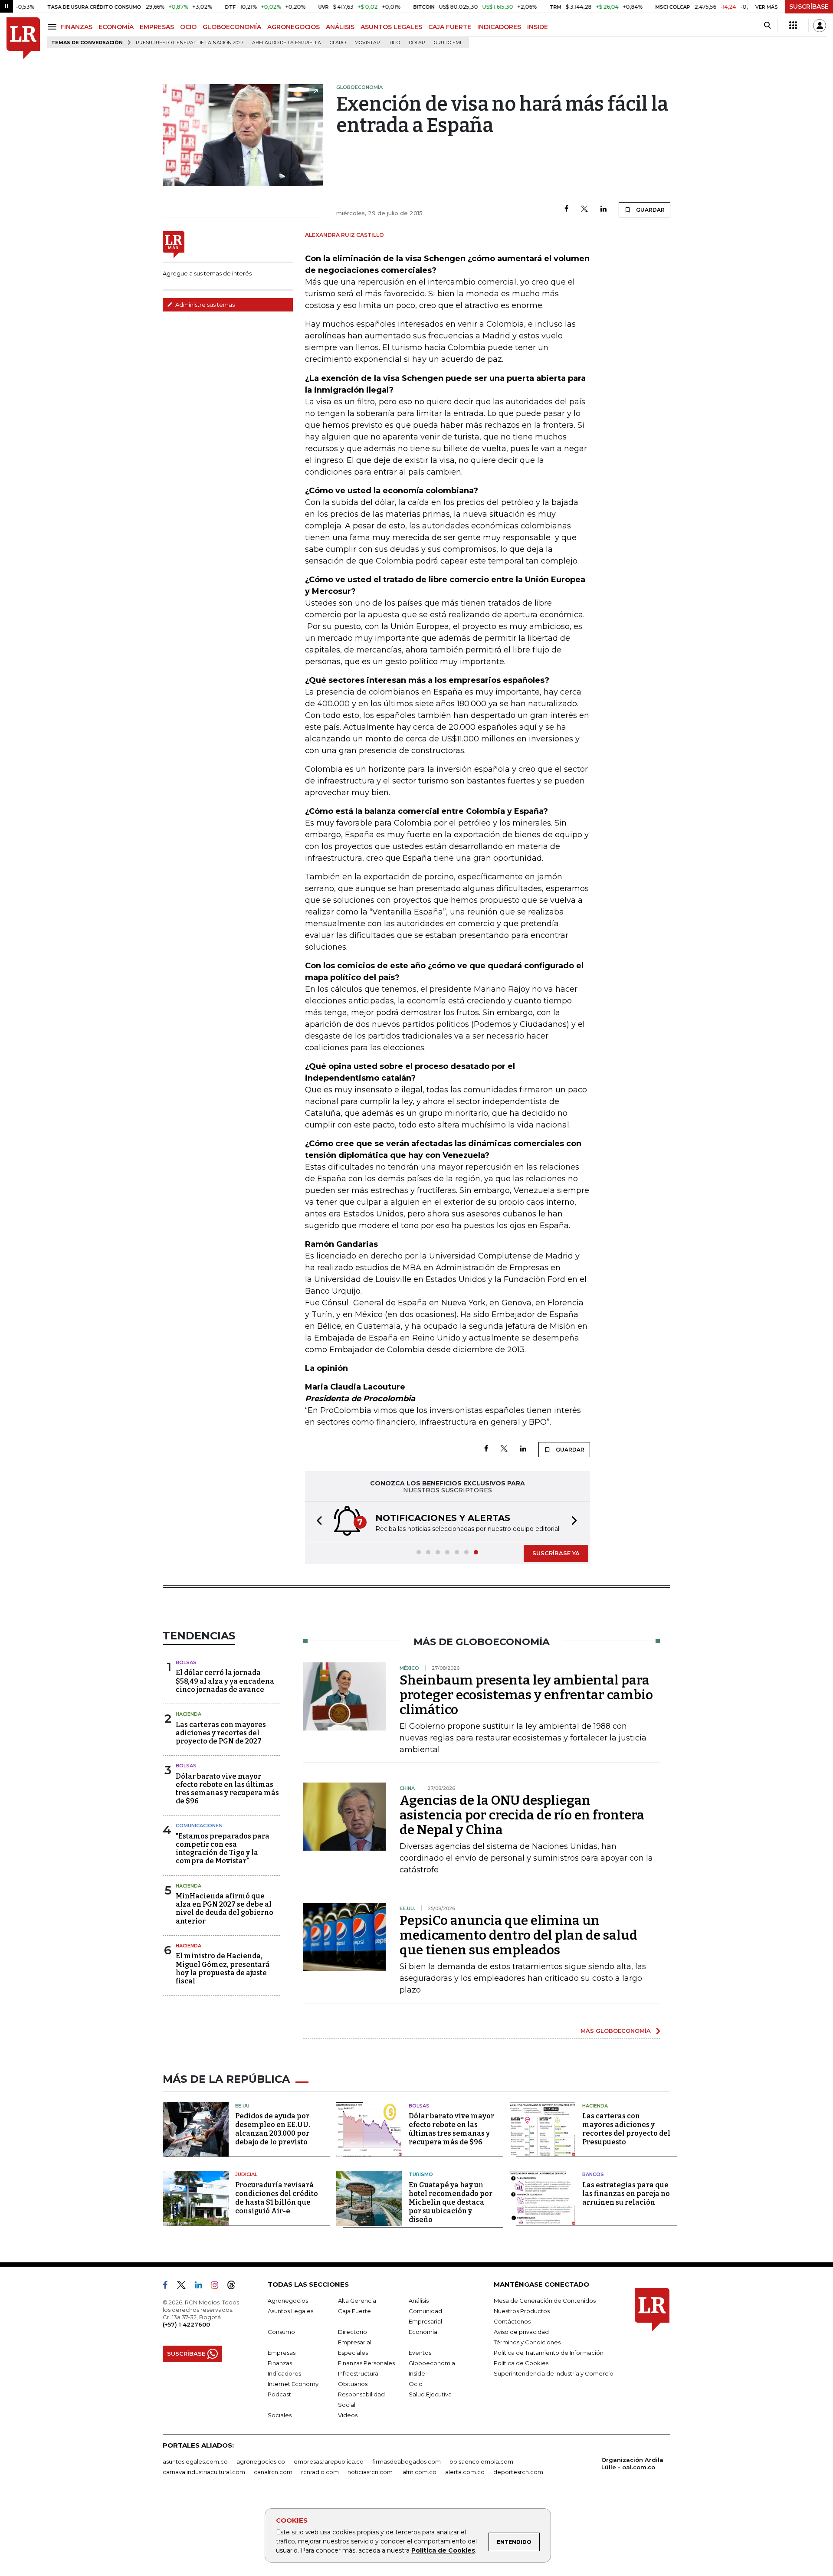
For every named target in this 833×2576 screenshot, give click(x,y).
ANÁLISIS (340, 27)
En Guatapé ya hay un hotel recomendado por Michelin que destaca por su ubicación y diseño (451, 2202)
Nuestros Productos (522, 2311)
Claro (338, 43)
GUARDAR (650, 210)
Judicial (246, 2174)
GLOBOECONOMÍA (232, 27)
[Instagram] (218, 2287)
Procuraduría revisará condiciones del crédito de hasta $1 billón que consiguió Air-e (277, 2198)
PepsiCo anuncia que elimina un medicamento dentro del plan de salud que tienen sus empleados (518, 1935)
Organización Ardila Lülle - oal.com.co (632, 2463)
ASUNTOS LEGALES (391, 27)
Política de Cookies (443, 2550)
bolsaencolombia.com (481, 2461)
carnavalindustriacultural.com (204, 2472)
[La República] (23, 38)
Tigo (394, 43)
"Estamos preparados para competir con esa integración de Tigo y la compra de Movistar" (223, 1849)
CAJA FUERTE (450, 27)
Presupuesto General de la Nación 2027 (190, 43)
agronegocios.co (261, 2461)
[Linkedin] (603, 209)
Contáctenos (512, 2321)
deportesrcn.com (518, 2472)
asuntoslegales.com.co (195, 2461)
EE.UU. (243, 2106)
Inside (417, 2373)
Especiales (353, 2353)
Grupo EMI (448, 43)
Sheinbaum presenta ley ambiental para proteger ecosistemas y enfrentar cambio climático (526, 1695)
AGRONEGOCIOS (294, 27)
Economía (423, 2332)
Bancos (593, 2174)
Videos (348, 2415)
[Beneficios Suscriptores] (793, 26)
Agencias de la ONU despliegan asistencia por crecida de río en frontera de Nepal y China (522, 1815)
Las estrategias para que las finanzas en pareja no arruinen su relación (626, 2194)
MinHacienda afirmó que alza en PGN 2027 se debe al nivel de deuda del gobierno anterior (225, 1909)
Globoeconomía (432, 2363)
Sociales (280, 2415)
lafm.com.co (419, 2472)
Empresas (282, 2353)
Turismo (421, 2174)
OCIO (188, 27)
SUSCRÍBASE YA (556, 1553)
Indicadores (284, 2373)
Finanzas (280, 2363)
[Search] (767, 26)
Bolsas (186, 1662)
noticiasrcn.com (370, 2472)
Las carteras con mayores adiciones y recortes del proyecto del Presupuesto (626, 2129)
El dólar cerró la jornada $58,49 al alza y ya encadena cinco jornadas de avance (225, 1681)
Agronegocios (288, 2301)
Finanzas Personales (366, 2363)
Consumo (281, 2332)
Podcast (279, 2394)
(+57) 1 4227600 (186, 2324)
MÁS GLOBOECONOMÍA (616, 2031)
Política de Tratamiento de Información (549, 2353)
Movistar (367, 43)
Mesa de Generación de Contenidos (545, 2301)
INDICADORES (499, 27)
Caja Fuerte (354, 2311)
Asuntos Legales (290, 2311)
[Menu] (54, 27)
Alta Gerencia (357, 2301)
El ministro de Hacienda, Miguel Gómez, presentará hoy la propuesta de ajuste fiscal (223, 1968)
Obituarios (353, 2384)
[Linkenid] (202, 2287)
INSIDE (538, 27)
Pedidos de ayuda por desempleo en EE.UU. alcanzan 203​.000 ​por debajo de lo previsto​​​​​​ (273, 2129)
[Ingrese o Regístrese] (820, 26)
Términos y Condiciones (527, 2342)
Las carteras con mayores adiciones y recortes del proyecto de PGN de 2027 (221, 1733)
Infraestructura (358, 2373)
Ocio (416, 2384)
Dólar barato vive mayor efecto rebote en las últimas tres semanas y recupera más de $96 (227, 1789)
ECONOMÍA (116, 27)
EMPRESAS (157, 27)
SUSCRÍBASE (809, 7)
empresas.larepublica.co (329, 2461)
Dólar (417, 43)
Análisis (419, 2301)
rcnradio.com (320, 2472)
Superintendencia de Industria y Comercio (554, 2373)
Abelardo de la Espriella (287, 43)
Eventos (420, 2353)
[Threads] (235, 2287)
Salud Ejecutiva (430, 2394)
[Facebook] (566, 209)
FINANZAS (76, 27)
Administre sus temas (204, 305)
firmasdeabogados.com (407, 2461)
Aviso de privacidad (521, 2332)
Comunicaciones (199, 1825)
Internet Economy (293, 2384)
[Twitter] (584, 209)
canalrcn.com (273, 2472)
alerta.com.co (465, 2472)
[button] (317, 1522)
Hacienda (189, 1714)
